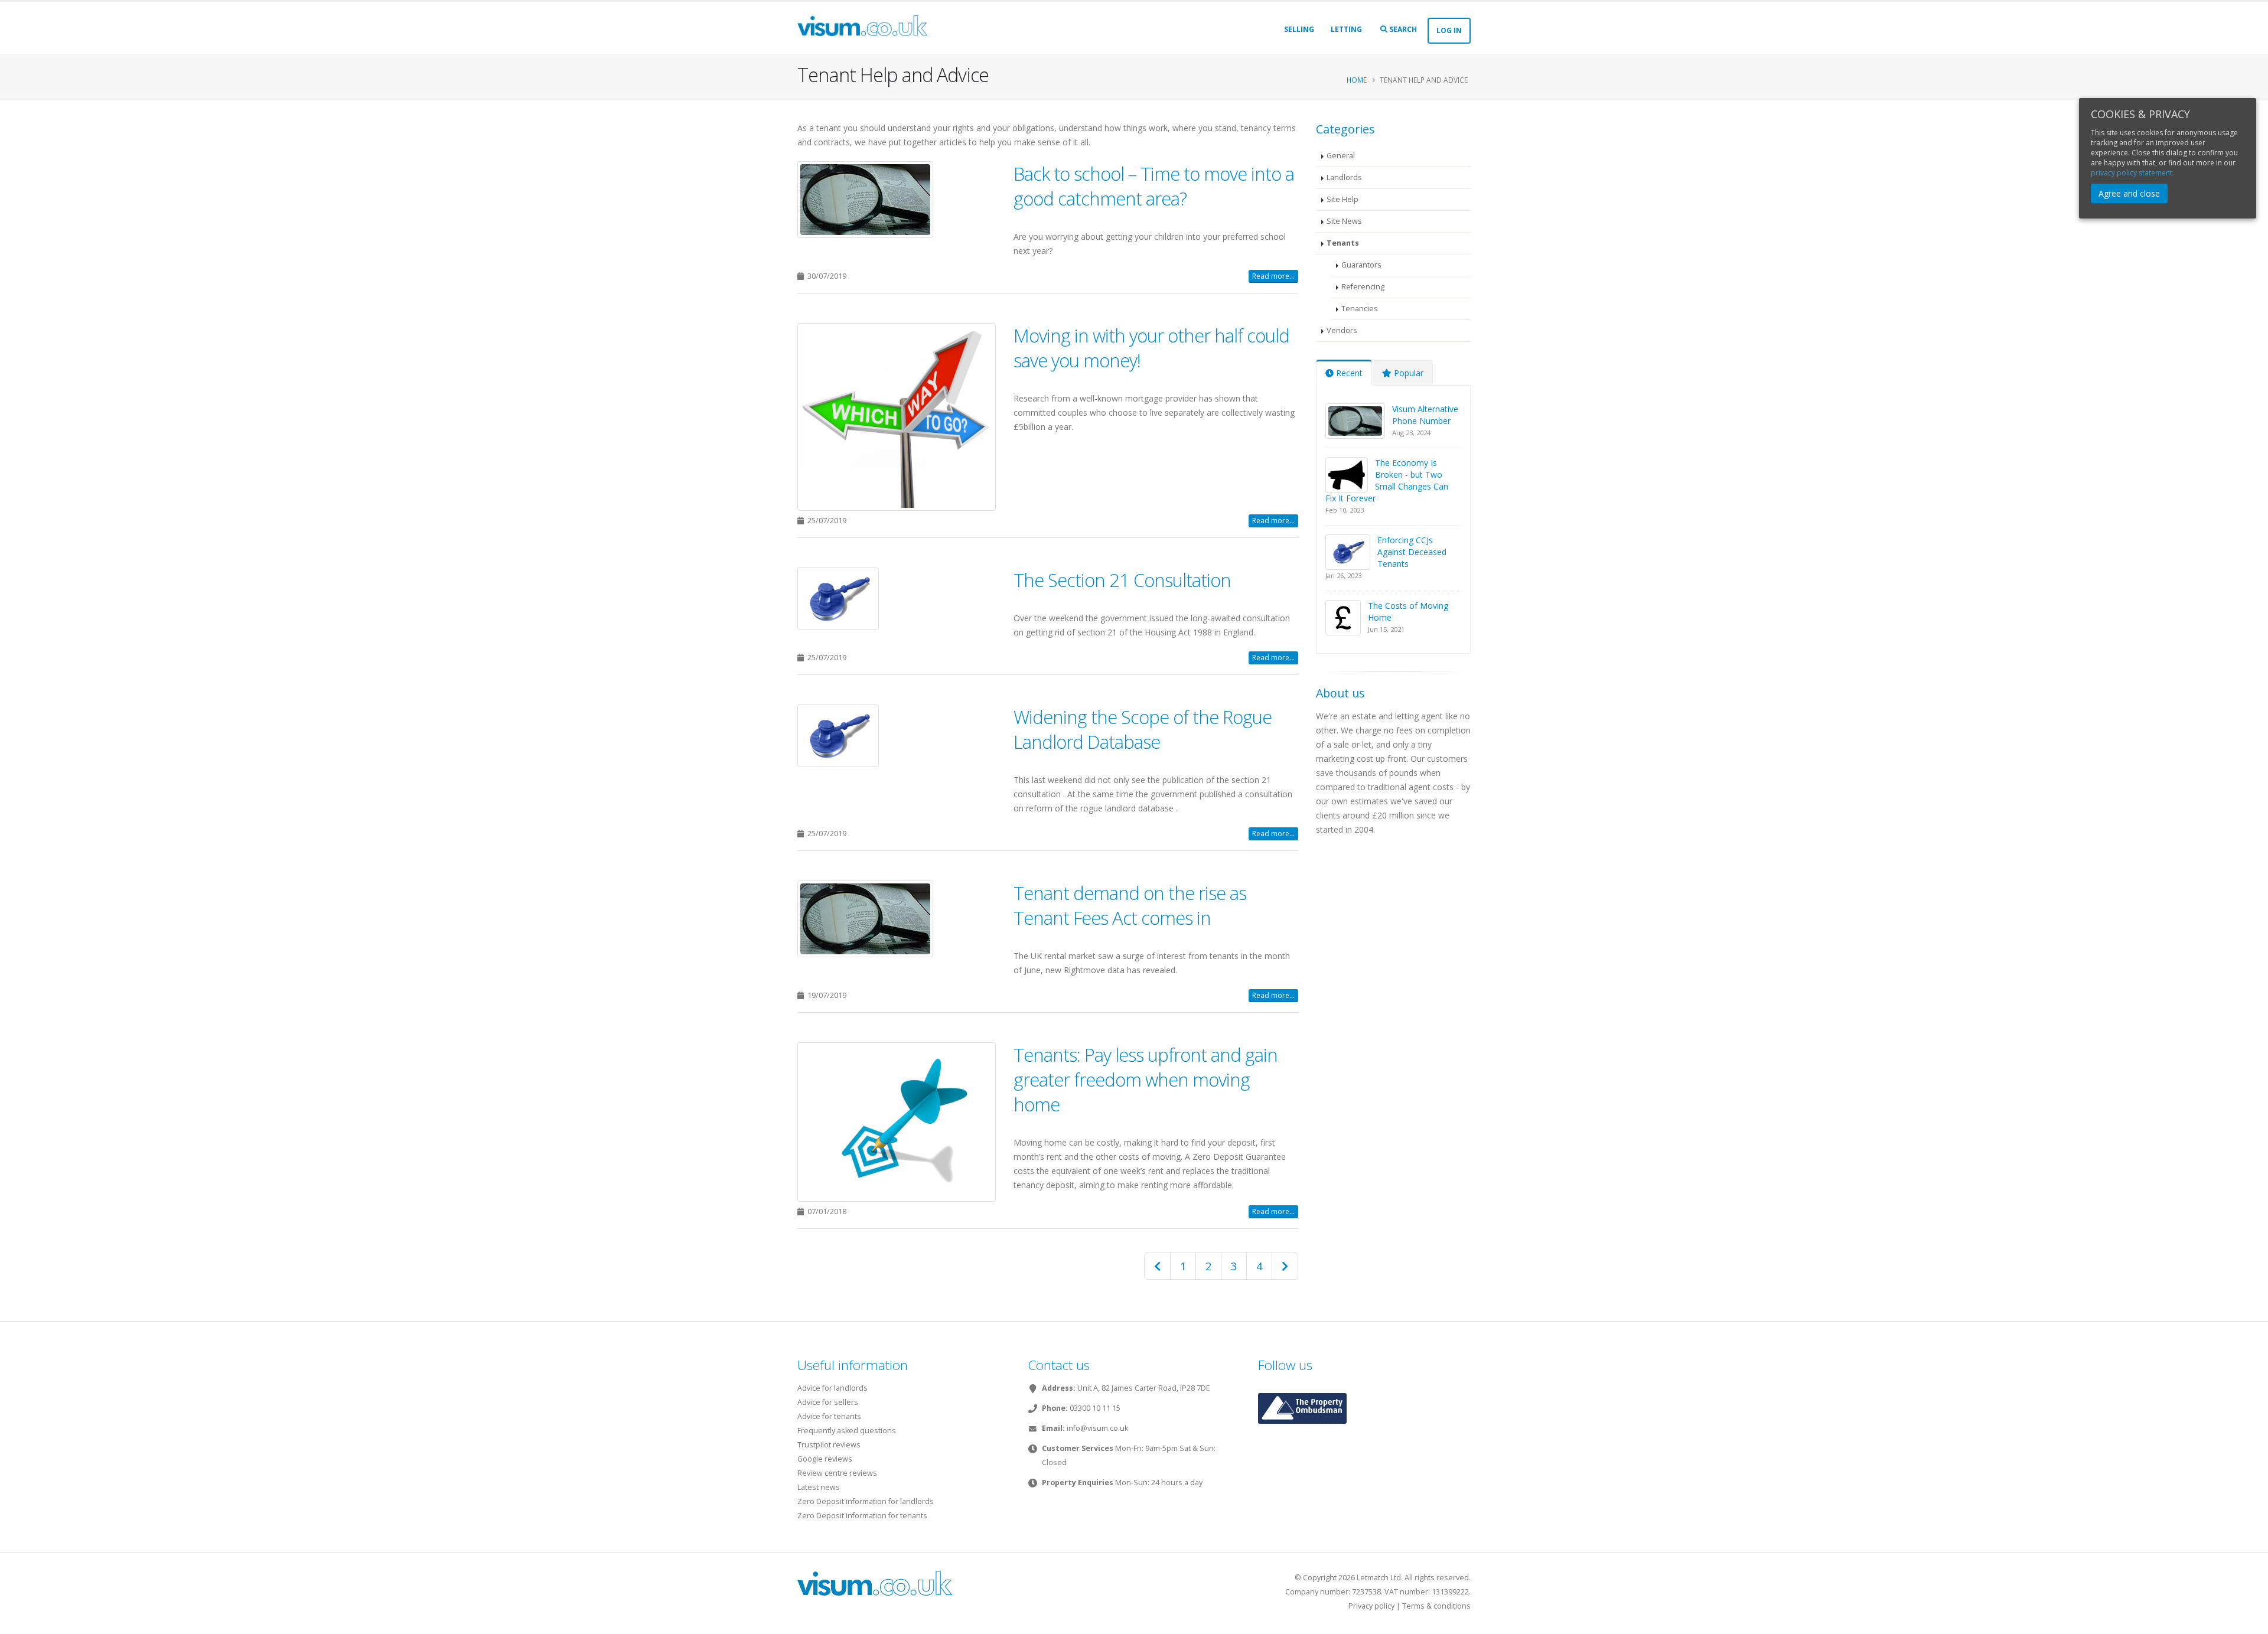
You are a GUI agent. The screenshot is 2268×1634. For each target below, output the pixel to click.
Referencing (1363, 287)
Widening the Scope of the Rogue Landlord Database (1143, 729)
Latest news (819, 1487)
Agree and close (2129, 193)
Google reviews (825, 1459)
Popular (1407, 373)
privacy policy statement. (2132, 173)
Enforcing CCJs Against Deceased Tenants (1412, 552)
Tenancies (1360, 309)
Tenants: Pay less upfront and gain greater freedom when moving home (1146, 1079)
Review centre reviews (837, 1473)
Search (1402, 29)
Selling (1299, 29)
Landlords (1344, 177)
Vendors (1342, 330)
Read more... (1273, 276)
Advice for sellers (828, 1402)
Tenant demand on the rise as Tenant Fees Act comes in (1130, 905)
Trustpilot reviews (829, 1445)
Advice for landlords (832, 1388)
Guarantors (1361, 265)
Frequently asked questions (847, 1431)
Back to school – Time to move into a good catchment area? (1154, 186)
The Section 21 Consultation (1122, 580)
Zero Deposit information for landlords (866, 1501)
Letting (1346, 29)
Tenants (1343, 243)
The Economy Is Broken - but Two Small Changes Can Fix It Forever (1387, 480)
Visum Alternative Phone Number (1425, 415)
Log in (1449, 30)
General (1341, 156)
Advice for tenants (829, 1416)
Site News (1344, 221)
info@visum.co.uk (1097, 1428)
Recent (1348, 373)
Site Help (1342, 199)
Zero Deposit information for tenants (862, 1516)
